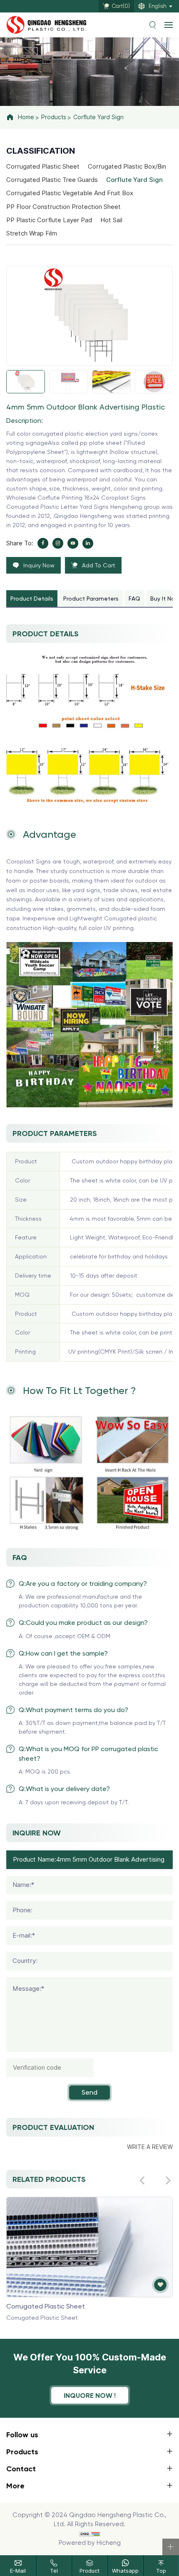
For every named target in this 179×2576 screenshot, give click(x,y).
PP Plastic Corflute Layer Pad (49, 220)
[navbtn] (169, 25)
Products (54, 117)
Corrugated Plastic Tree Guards (52, 180)
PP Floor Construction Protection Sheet (63, 207)
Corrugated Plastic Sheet (43, 167)
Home (26, 117)
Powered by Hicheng (90, 2543)
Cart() (121, 6)
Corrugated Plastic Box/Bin (127, 167)
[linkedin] (88, 543)
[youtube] (73, 543)
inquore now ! (90, 2395)
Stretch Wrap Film (32, 233)
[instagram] (58, 543)
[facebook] (43, 543)
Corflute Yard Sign (98, 117)
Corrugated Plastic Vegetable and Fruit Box (70, 193)
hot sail (111, 220)
